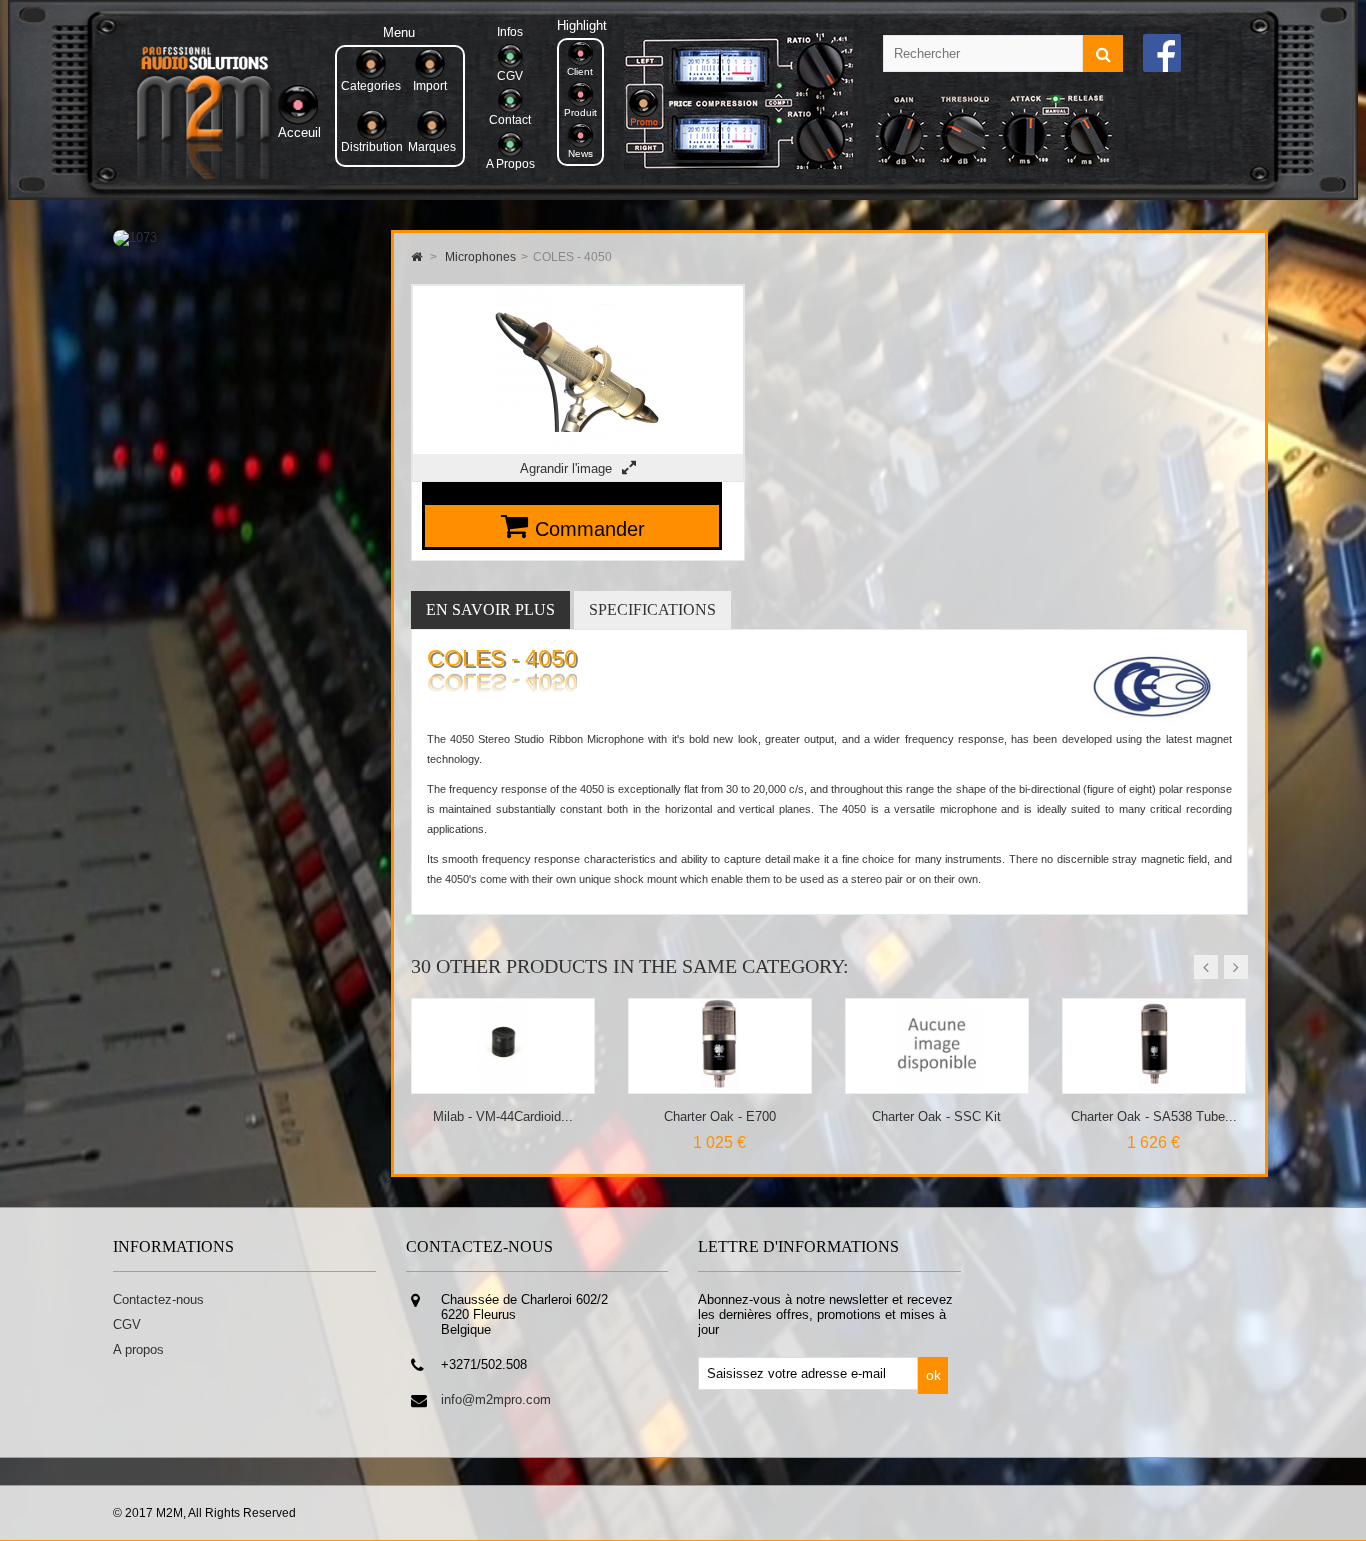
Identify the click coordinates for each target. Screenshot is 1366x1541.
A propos (138, 1349)
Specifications (652, 609)
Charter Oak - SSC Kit (719, 1116)
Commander (590, 529)
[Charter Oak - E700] (503, 1085)
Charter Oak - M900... (1154, 1116)
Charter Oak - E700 (503, 1116)
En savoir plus (490, 609)
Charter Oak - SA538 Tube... (937, 1116)
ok (933, 1375)
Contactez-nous (158, 1299)
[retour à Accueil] (416, 257)
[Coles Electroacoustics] (1151, 721)
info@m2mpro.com (496, 1399)
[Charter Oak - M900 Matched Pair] (1154, 1085)
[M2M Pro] (204, 174)
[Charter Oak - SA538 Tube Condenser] (937, 1085)
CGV (127, 1324)
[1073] (135, 237)
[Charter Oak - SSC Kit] (720, 1085)
